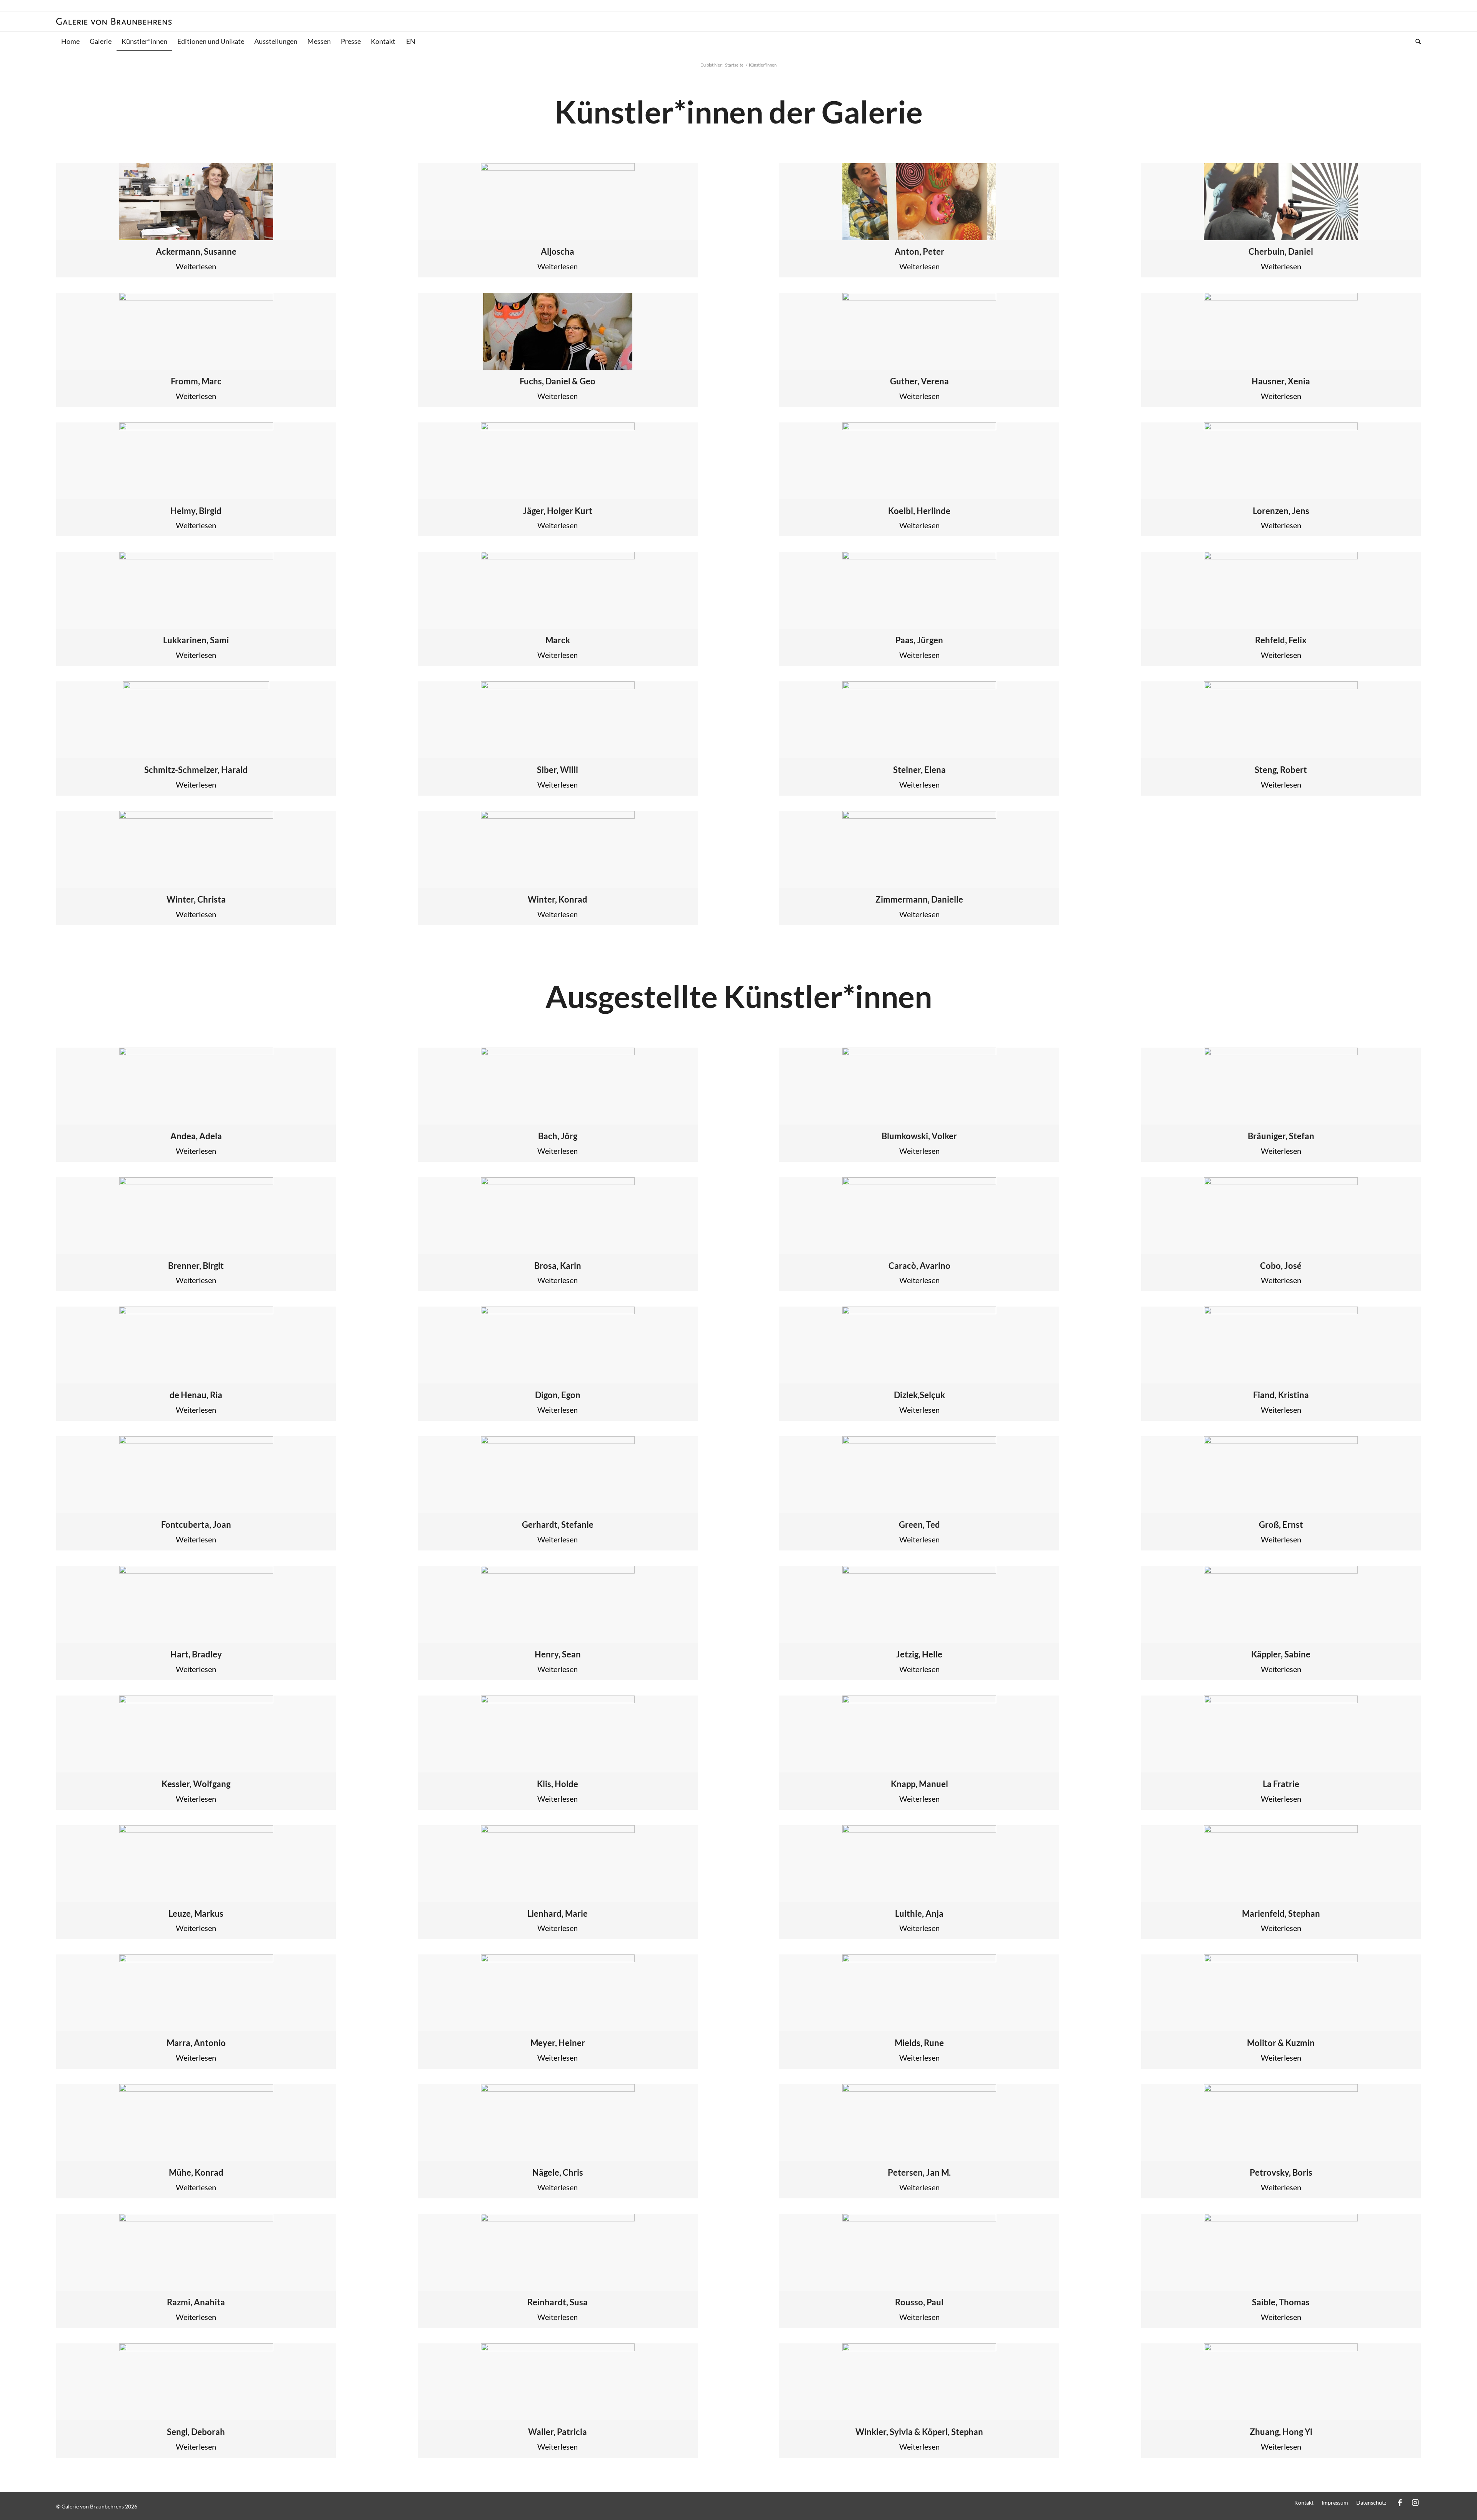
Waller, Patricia (558, 2432)
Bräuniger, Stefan (1281, 1136)
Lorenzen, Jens (1281, 511)
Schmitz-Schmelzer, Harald (196, 770)
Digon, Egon (558, 1395)
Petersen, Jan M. (919, 2172)
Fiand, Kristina (1281, 1395)
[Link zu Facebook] (1400, 2502)
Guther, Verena (919, 381)
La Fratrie (1281, 1784)
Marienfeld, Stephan (1281, 1913)
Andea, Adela (196, 1136)
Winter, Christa (196, 899)
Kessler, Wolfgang (196, 1784)
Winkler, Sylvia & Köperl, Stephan (919, 2432)
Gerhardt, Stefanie (558, 1525)
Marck (558, 640)
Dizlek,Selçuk (919, 1395)
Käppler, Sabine (1281, 1654)
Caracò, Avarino (919, 1266)
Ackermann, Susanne (196, 251)
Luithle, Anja (919, 1913)
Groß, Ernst (1281, 1525)
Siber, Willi (558, 770)
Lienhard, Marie (558, 1913)
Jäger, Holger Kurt (558, 511)
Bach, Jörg (558, 1136)
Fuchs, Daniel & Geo (558, 381)
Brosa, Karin (558, 1266)
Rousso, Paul (919, 2302)
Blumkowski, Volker (919, 1136)
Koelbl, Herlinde (919, 511)
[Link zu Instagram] (1415, 2502)
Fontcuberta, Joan (196, 1525)
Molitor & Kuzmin (1281, 2043)
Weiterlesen (196, 266)
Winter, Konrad (558, 899)
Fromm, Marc (196, 381)
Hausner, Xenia (1281, 381)
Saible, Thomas (1281, 2302)
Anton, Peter (919, 251)
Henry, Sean (558, 1654)
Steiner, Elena (919, 770)
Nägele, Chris (558, 2172)
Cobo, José (1281, 1266)
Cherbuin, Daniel (1281, 251)
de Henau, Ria (196, 1395)
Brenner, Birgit (196, 1266)
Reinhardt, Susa (558, 2302)
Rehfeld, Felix (1281, 640)
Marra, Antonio (196, 2043)
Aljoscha (558, 251)
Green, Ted (919, 1525)
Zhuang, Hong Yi (1281, 2432)
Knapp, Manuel (919, 1784)
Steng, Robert (1281, 770)
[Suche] (1416, 41)
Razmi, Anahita (196, 2302)
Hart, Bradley (196, 1654)
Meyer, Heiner (558, 2043)
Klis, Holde (558, 1784)
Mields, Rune (919, 2043)
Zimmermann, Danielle (919, 899)
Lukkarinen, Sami (196, 640)
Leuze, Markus (196, 1913)
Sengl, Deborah (196, 2432)
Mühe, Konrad (196, 2172)
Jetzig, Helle (919, 1654)
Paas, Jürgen (919, 640)
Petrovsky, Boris (1281, 2172)
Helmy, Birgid (196, 511)
